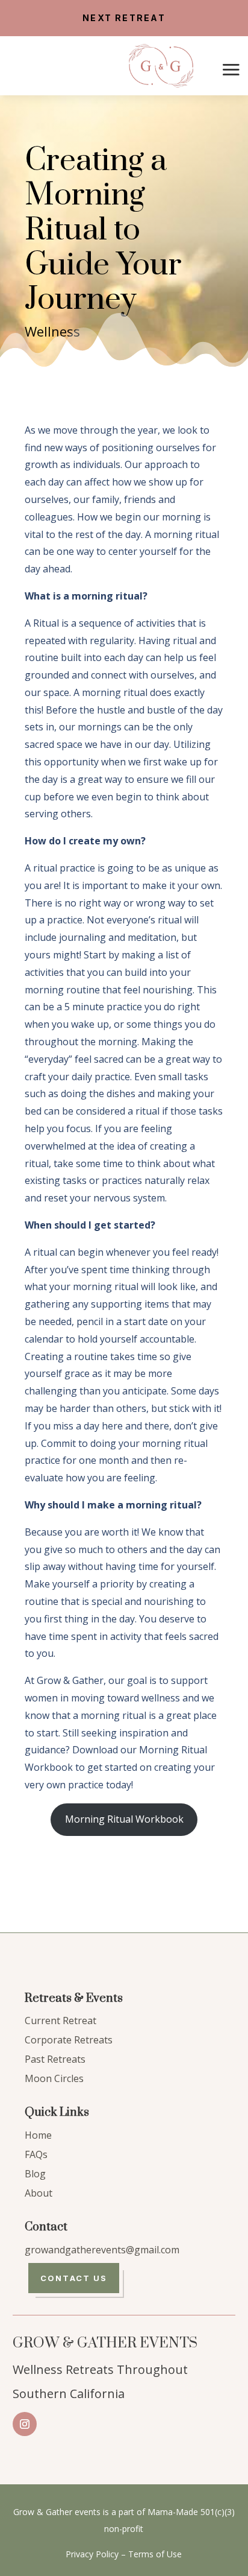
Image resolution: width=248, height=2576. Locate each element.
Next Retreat (124, 18)
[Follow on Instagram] (25, 2424)
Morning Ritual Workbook (124, 1819)
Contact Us (74, 2278)
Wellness (52, 331)
